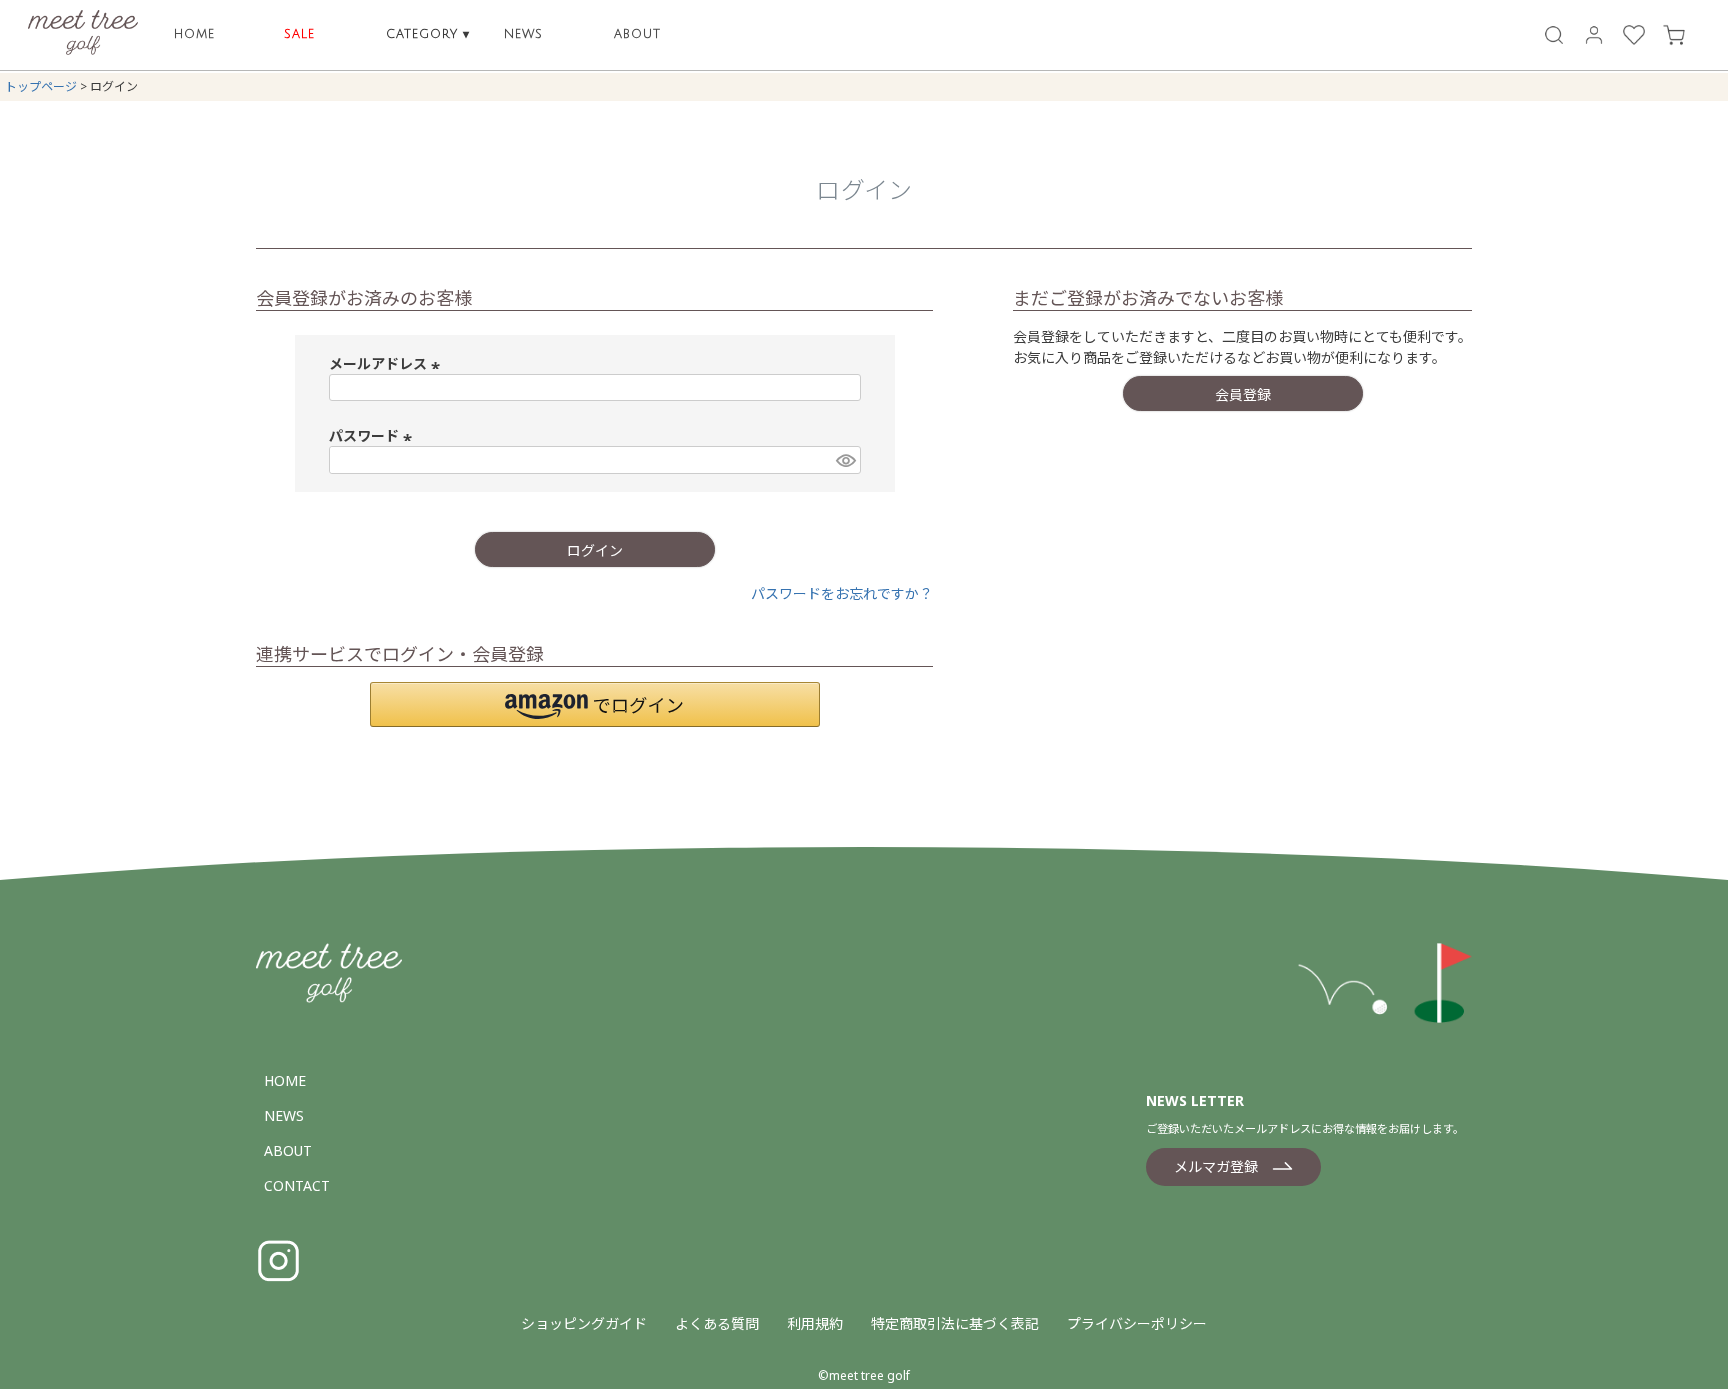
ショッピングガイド (584, 1323)
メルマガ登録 (1216, 1166)
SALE (299, 34)
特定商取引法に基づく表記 (955, 1323)
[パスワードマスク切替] (845, 460)
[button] (595, 704)
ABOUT (637, 34)
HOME (194, 34)
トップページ (41, 86)
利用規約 (815, 1323)
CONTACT (297, 1185)
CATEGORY (428, 34)
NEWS (523, 34)
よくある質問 (717, 1323)
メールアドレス (387, 363)
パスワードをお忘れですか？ (842, 593)
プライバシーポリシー (1137, 1323)
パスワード (373, 435)
